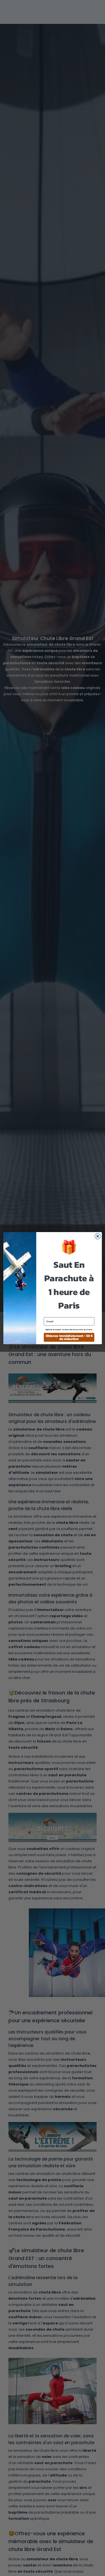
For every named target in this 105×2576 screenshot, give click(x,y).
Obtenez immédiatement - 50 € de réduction (69, 1337)
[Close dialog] (98, 1236)
